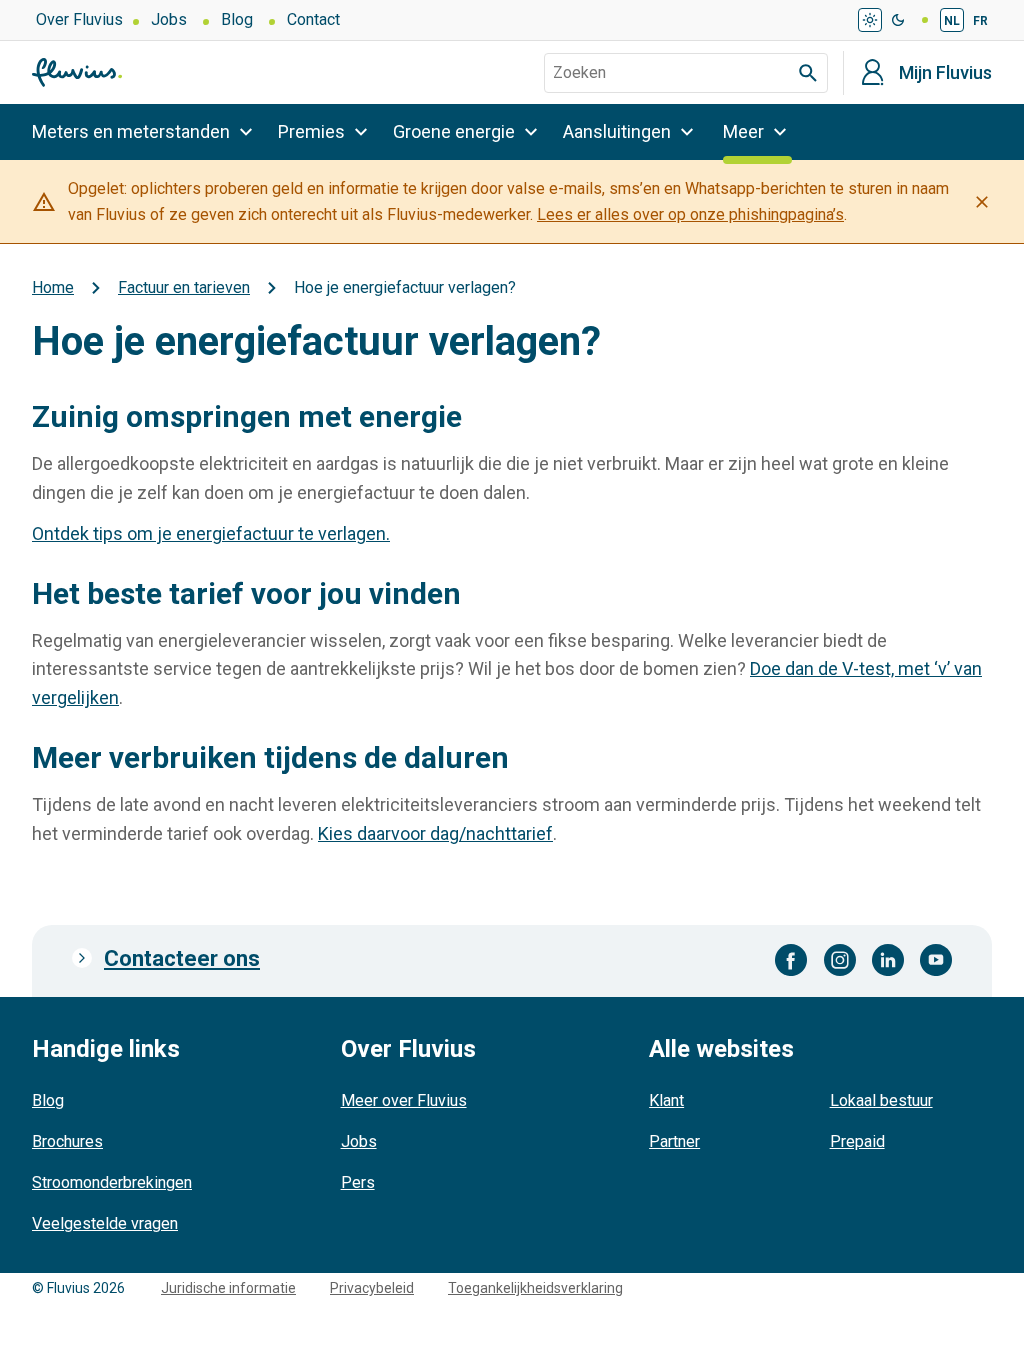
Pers (358, 1182)
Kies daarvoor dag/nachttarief (435, 833)
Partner (674, 1141)
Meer (743, 131)
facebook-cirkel (791, 960)
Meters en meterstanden (131, 131)
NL (952, 21)
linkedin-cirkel (888, 960)
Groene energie (454, 131)
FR (980, 21)
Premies (311, 131)
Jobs (169, 19)
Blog (237, 19)
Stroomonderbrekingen (112, 1182)
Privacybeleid (372, 1288)
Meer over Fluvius (404, 1100)
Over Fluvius (79, 19)
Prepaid (857, 1141)
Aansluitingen (617, 131)
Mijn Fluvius (945, 73)
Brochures (67, 1141)
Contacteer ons (182, 958)
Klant (666, 1100)
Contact (313, 19)
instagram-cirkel (840, 960)
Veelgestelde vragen (105, 1223)
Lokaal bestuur (881, 1100)
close (982, 202)
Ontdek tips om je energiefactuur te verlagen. (211, 533)
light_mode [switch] (870, 20)
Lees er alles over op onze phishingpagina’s (690, 214)
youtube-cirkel (936, 960)
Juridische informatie (228, 1288)
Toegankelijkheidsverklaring (535, 1288)
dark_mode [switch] (898, 20)
